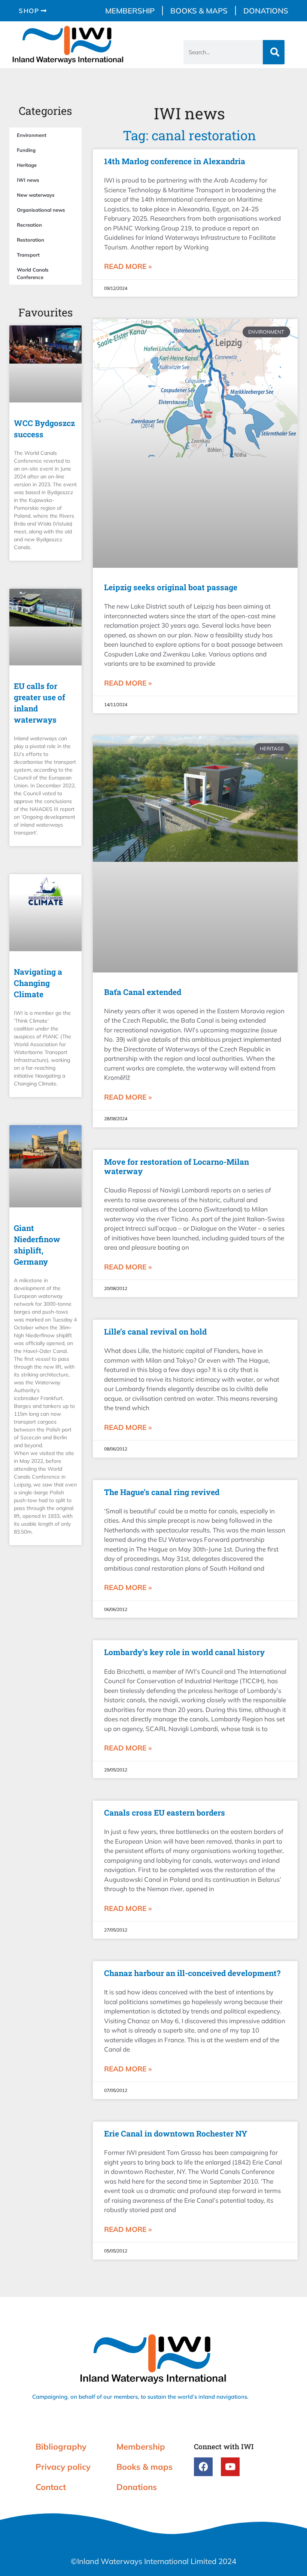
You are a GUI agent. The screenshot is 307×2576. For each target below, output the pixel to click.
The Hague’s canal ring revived (162, 1492)
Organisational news (41, 210)
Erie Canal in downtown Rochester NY (176, 2134)
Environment (32, 135)
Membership (130, 11)
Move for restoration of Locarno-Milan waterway (177, 1166)
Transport (28, 255)
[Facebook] (203, 2467)
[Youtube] (230, 2467)
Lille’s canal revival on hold (155, 1332)
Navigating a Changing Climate (38, 983)
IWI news (28, 180)
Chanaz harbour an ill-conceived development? (192, 1973)
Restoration (31, 240)
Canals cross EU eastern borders (165, 1813)
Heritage (27, 165)
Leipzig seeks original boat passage (171, 587)
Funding (26, 150)
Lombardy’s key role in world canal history (184, 1652)
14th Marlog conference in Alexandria (175, 161)
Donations (266, 11)
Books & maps (199, 11)
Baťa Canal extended (143, 992)
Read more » (128, 266)
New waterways (36, 195)
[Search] (274, 52)
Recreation (29, 225)
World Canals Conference (33, 273)
